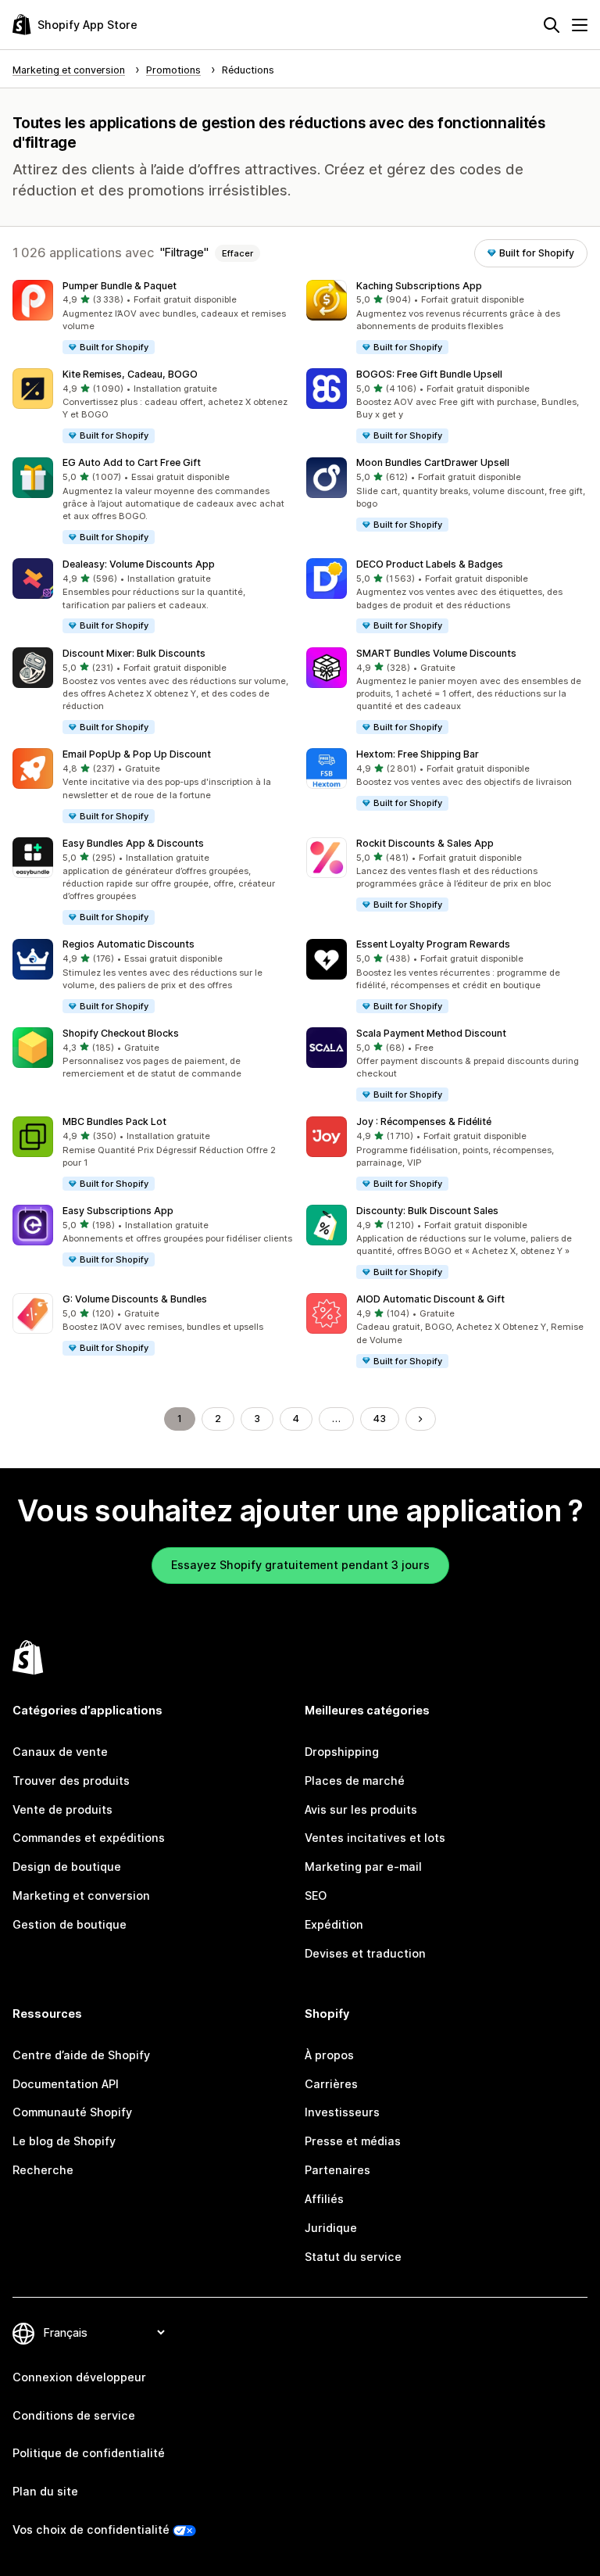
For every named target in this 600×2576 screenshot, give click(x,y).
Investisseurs (342, 2112)
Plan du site (45, 2491)
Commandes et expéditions (89, 1838)
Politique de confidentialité (89, 2453)
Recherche (43, 2170)
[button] (153, 318)
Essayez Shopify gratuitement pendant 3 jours (300, 1565)
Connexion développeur (79, 2377)
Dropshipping (342, 1752)
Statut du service (353, 2257)
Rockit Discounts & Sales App (425, 843)
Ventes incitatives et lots (375, 1838)
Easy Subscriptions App (118, 1211)
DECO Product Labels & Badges (430, 564)
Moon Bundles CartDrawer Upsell (433, 462)
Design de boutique (67, 1867)
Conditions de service (74, 2415)
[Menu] (580, 25)
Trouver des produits (71, 1781)
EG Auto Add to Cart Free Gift (132, 462)
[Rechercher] (552, 25)
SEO (316, 1895)
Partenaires (337, 2170)
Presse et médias (353, 2141)
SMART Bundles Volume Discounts (436, 653)
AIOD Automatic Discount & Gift (430, 1299)
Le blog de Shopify (64, 2141)
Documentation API (66, 2084)
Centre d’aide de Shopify (81, 2055)
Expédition (334, 1924)
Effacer (237, 253)
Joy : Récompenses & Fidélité (424, 1121)
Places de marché (355, 1781)
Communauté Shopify (72, 2112)
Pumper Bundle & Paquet (120, 286)
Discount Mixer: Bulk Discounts (134, 653)
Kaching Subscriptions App (419, 286)
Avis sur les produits (361, 1809)
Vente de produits (62, 1809)
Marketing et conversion (81, 1895)
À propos (329, 2055)
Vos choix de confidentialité (91, 2529)
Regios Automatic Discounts (129, 944)
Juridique (331, 2228)
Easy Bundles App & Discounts (133, 843)
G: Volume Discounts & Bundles (135, 1299)
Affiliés (324, 2199)
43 (380, 1419)
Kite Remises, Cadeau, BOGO (130, 374)
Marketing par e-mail (363, 1867)
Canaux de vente (60, 1752)
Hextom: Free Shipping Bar (418, 754)
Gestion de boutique (70, 1924)
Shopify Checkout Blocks (121, 1033)
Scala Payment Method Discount (431, 1033)
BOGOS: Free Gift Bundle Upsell (429, 374)
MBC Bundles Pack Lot (114, 1121)
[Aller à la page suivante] (420, 1419)
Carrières (331, 2084)
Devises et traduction (365, 1953)
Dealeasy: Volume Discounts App (139, 564)
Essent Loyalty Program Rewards (433, 944)
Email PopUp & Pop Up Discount (137, 754)
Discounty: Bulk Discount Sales (427, 1211)
